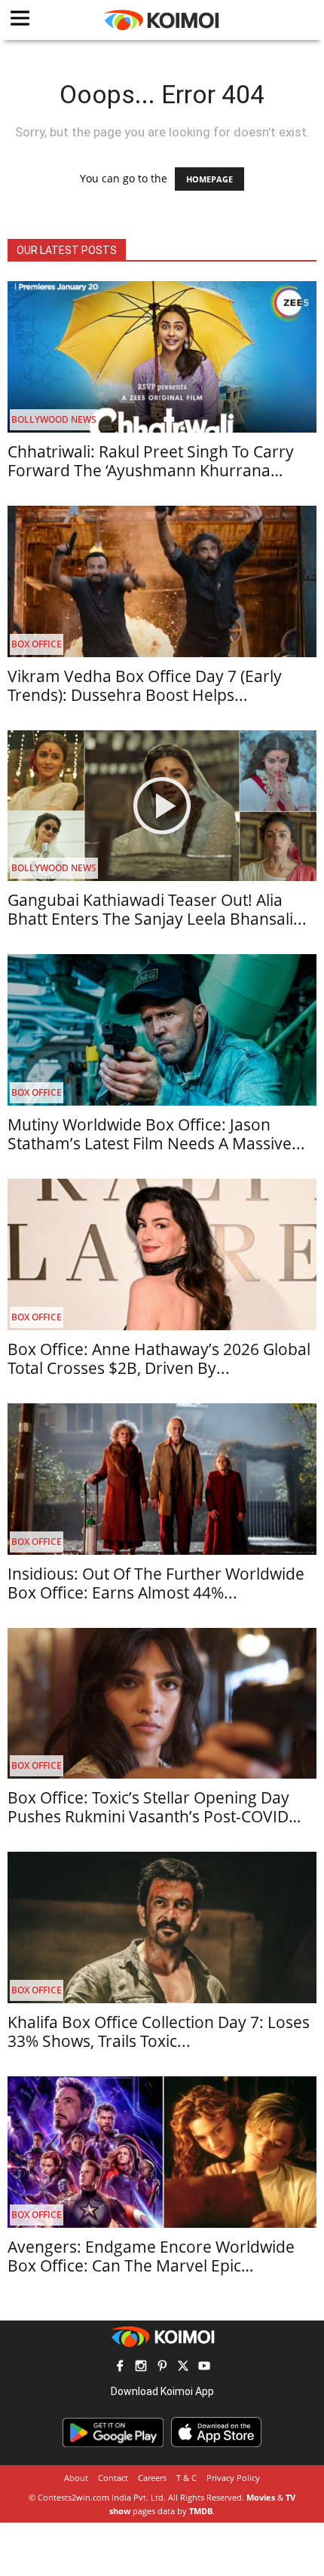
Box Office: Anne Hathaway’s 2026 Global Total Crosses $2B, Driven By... (159, 1358)
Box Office (37, 644)
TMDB (201, 2511)
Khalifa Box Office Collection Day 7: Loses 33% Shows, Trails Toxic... (159, 2031)
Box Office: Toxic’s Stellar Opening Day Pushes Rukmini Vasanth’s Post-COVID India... (148, 1816)
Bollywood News (54, 419)
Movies (261, 2497)
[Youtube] (204, 2368)
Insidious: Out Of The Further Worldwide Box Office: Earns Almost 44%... (156, 1583)
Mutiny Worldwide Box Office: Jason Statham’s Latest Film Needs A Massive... (156, 1134)
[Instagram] (141, 2368)
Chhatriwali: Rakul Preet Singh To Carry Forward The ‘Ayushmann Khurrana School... (151, 470)
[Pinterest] (162, 2368)
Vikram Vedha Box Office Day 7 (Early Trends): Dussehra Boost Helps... (145, 685)
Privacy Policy (233, 2478)
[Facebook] (120, 2368)
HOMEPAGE (209, 179)
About (76, 2478)
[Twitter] (183, 2368)
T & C (186, 2478)
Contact (113, 2478)
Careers (152, 2478)
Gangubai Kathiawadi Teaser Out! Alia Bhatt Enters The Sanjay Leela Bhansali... (157, 909)
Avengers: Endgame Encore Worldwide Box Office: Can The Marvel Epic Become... (151, 2265)
